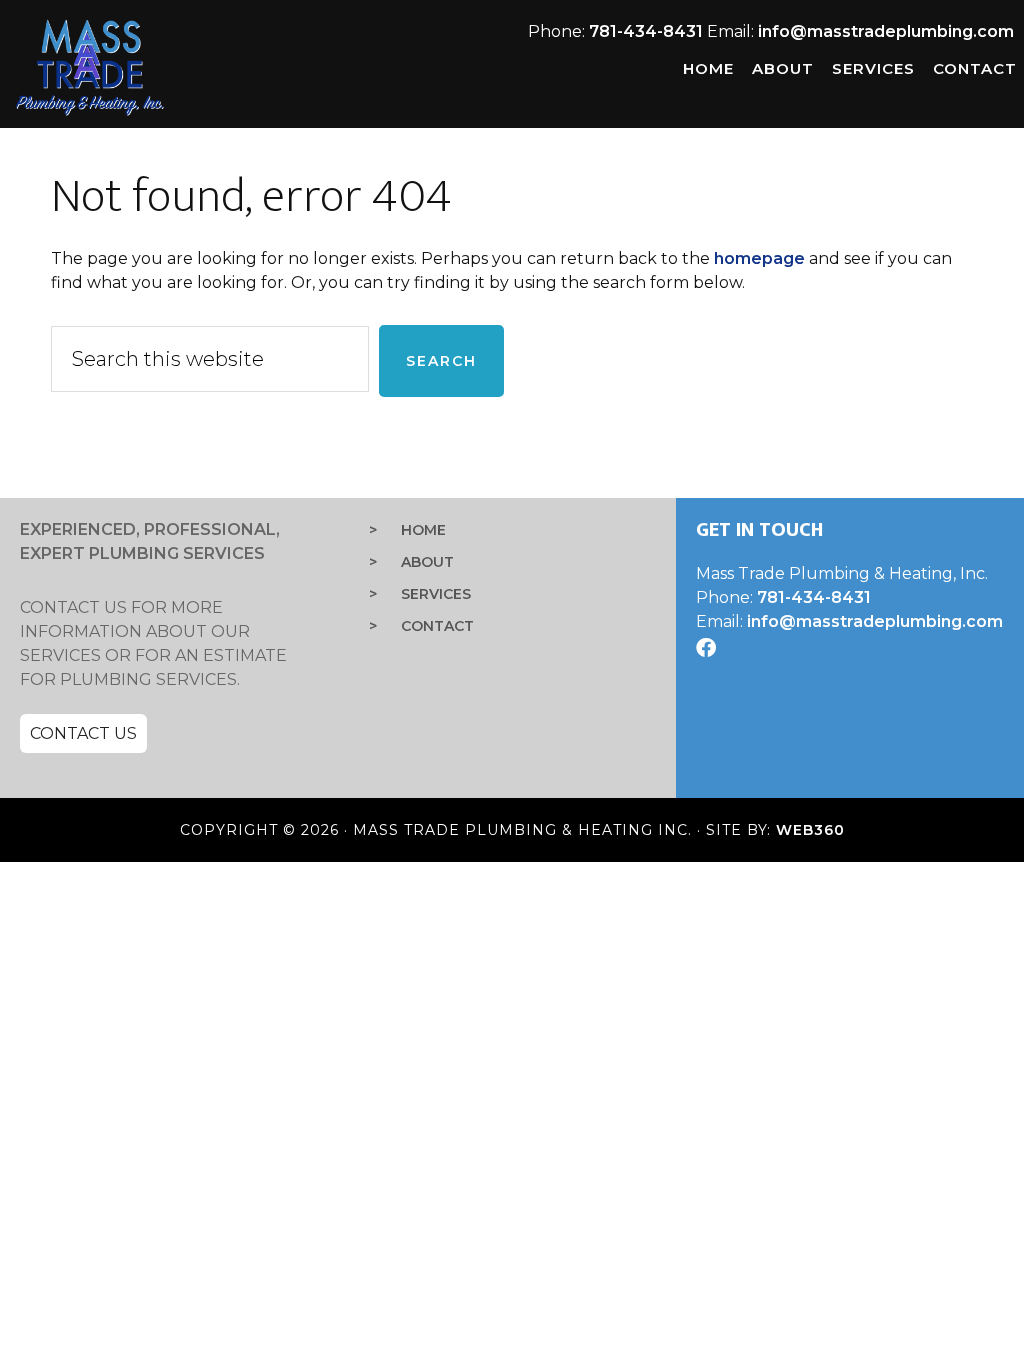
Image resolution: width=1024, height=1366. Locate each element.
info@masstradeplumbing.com (886, 31)
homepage (759, 258)
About (427, 562)
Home (423, 530)
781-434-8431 (646, 31)
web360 (810, 830)
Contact (437, 626)
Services (436, 594)
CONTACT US (83, 733)
